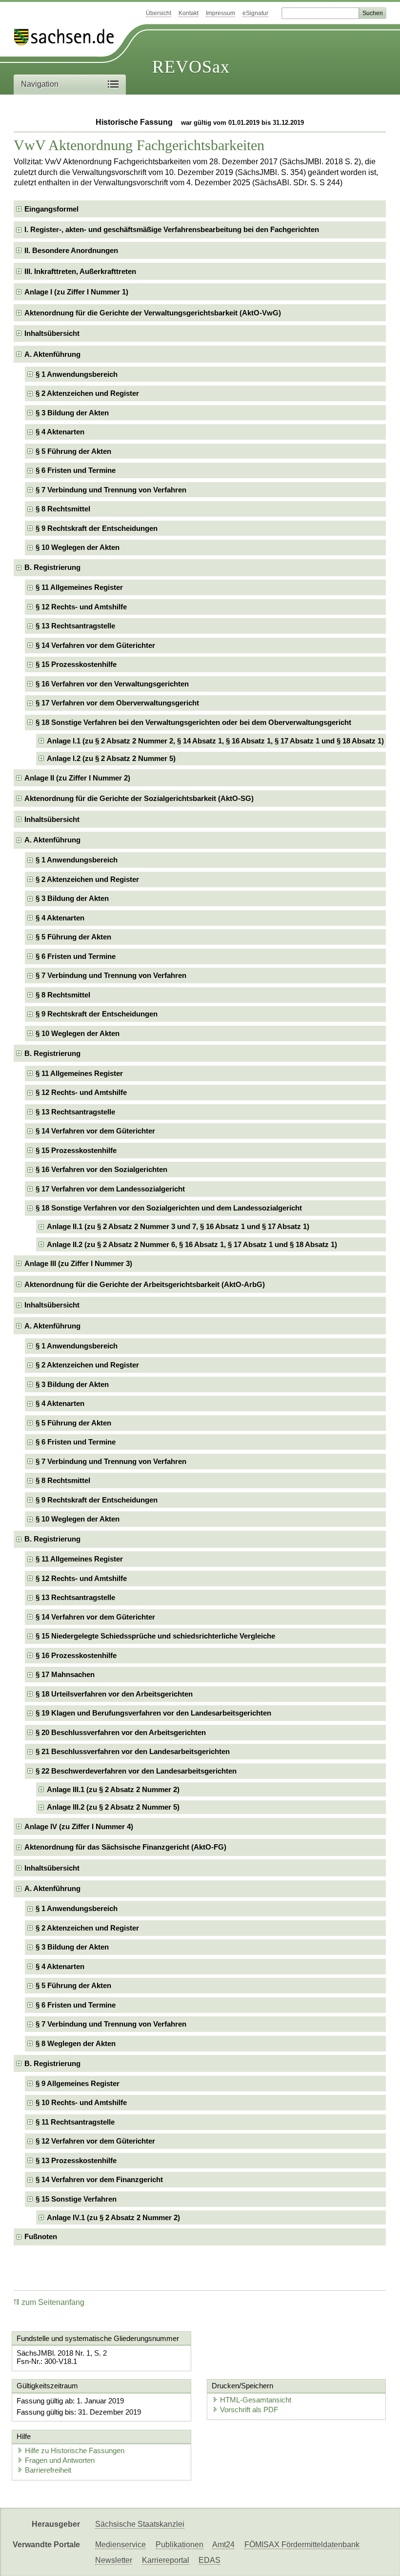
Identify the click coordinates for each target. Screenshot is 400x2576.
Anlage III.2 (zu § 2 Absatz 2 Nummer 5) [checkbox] (113, 1807)
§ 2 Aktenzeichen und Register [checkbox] (87, 393)
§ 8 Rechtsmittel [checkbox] (63, 509)
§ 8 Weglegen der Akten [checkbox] (76, 2043)
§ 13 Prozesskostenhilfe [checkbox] (76, 2160)
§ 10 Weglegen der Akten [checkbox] (78, 547)
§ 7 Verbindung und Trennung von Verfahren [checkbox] (111, 490)
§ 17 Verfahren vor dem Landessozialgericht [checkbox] (110, 1189)
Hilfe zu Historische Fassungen (75, 2450)
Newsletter (114, 2560)
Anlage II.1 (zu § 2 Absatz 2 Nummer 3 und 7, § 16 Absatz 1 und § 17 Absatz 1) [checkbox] (178, 1226)
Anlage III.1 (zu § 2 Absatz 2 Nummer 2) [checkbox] (113, 1789)
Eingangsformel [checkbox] (51, 209)
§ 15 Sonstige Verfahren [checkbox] (76, 2199)
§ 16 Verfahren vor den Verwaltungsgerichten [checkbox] (112, 684)
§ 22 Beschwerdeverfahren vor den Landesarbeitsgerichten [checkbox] (136, 1771)
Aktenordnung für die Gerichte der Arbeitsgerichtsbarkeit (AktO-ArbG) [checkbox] (145, 1284)
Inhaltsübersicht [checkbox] (52, 333)
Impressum (220, 13)
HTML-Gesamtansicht (256, 2400)
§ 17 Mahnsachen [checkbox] (65, 1674)
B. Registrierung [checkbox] (52, 567)
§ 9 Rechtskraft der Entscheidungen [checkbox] (97, 528)
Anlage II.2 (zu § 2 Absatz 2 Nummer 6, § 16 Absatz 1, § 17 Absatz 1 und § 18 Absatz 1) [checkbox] (192, 1244)
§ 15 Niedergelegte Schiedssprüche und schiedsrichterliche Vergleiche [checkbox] (155, 1636)
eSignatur (255, 13)
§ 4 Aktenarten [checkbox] (60, 432)
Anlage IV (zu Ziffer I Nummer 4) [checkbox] (79, 1826)
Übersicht (159, 13)
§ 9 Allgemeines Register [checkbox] (78, 2083)
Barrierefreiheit (48, 2470)
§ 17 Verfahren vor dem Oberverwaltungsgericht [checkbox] (117, 703)
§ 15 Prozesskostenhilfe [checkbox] (76, 664)
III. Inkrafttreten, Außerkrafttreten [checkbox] (80, 271)
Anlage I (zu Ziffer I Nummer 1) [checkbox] (76, 292)
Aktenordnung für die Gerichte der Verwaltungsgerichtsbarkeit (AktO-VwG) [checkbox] (153, 313)
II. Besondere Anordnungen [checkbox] (71, 250)
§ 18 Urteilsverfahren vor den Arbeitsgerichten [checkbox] (114, 1694)
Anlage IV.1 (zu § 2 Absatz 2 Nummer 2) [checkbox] (113, 2217)
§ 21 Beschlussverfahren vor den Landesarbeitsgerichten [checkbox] (133, 1751)
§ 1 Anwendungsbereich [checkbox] (77, 374)
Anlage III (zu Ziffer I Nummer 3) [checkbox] (78, 1263)
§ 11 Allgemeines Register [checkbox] (79, 587)
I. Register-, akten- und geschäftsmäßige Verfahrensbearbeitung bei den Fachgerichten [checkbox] (172, 229)
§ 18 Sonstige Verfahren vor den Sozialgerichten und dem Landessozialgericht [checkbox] (169, 1208)
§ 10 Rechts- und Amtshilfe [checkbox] (81, 2102)
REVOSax (191, 67)
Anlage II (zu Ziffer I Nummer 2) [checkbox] (77, 778)
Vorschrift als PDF (249, 2410)
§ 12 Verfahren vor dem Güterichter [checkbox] (95, 2141)
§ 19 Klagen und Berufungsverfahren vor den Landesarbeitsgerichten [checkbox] (153, 1713)
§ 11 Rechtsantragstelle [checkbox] (75, 2122)
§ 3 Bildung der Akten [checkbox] (72, 413)
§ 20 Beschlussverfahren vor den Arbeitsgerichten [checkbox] (121, 1732)
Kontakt (189, 13)
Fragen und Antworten (60, 2460)
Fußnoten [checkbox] (41, 2236)
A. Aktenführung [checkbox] (52, 354)
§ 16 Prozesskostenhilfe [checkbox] (76, 1655)
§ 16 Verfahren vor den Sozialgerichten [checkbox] (101, 1169)
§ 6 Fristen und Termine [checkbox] (76, 470)
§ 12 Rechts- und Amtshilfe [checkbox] (81, 607)
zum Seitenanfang (53, 2302)
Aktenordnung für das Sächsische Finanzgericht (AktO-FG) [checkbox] (125, 1847)
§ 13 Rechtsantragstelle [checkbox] (75, 626)
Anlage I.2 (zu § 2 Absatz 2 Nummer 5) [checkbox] (111, 758)
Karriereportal (166, 2560)
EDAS (210, 2560)
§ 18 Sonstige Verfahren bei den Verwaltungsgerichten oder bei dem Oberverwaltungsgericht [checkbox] (193, 722)
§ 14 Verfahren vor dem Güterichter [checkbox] (95, 645)
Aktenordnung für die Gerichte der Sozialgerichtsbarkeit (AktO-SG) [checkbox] (139, 798)
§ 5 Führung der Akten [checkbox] (73, 451)
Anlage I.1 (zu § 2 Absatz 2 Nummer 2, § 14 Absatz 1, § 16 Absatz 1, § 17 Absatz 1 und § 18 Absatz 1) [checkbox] (215, 741)
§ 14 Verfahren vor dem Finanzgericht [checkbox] (99, 2179)
